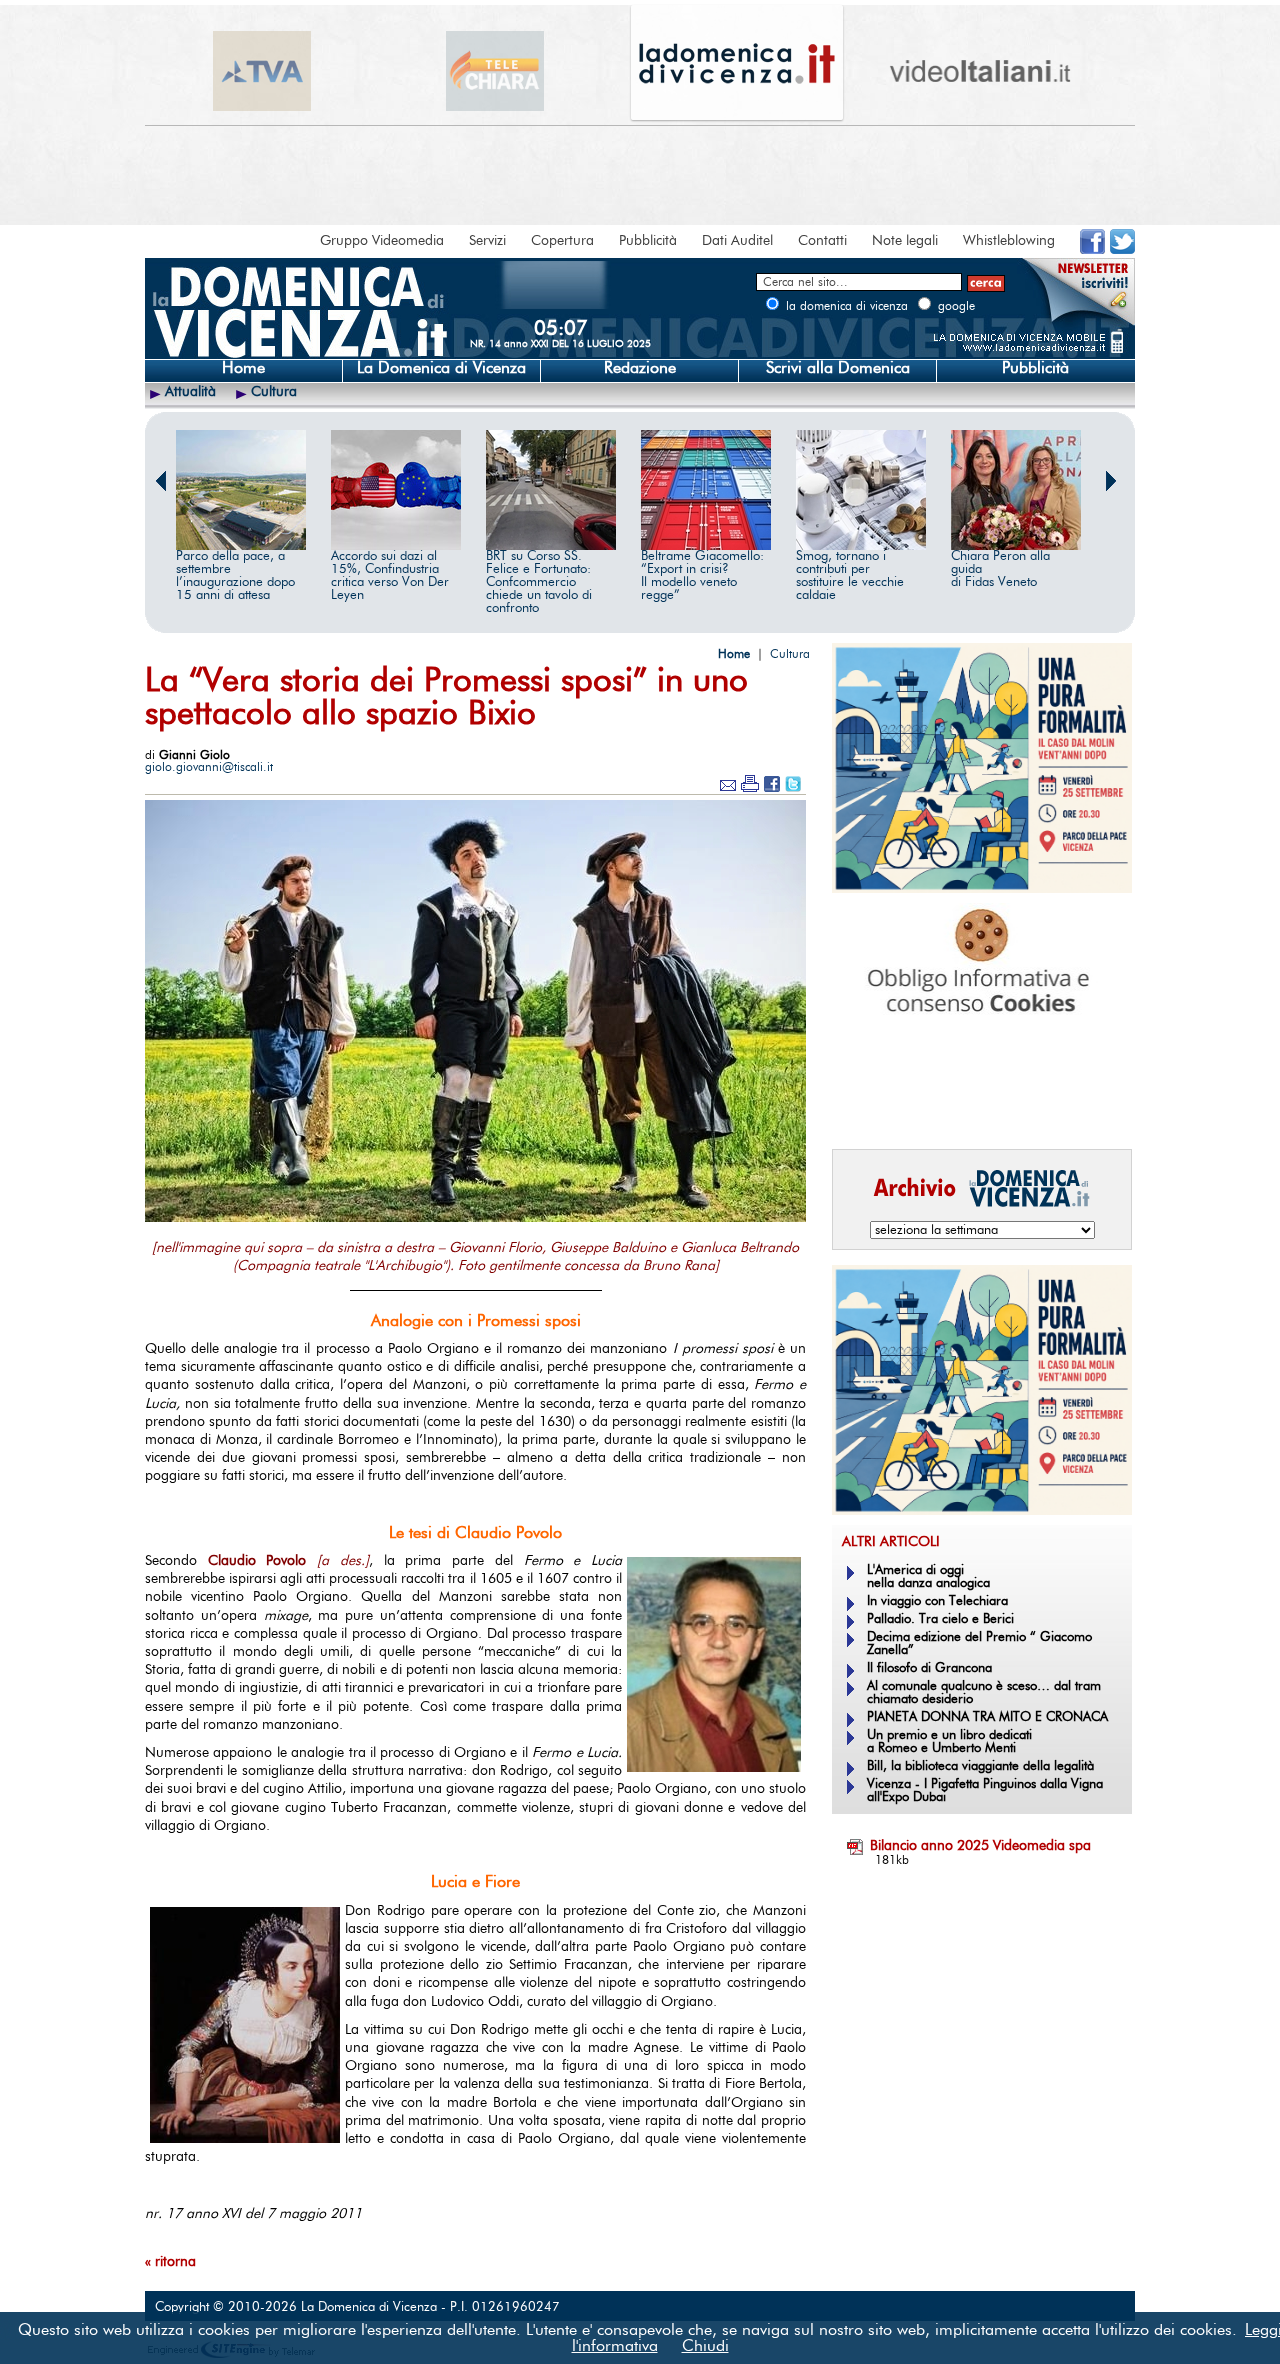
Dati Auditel (737, 241)
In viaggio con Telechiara (937, 1601)
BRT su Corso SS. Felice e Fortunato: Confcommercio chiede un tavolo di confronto (539, 582)
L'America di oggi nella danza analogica (928, 1577)
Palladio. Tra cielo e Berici (940, 1619)
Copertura (562, 241)
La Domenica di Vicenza (441, 368)
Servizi (487, 241)
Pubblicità (648, 241)
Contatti (822, 241)
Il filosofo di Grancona (929, 1668)
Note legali (905, 241)
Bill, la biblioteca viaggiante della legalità (980, 1766)
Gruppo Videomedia (382, 241)
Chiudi (705, 2346)
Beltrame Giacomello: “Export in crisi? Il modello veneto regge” (702, 576)
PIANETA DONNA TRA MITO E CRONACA (987, 1717)
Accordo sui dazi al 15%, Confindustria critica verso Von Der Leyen (390, 576)
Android (865, 1106)
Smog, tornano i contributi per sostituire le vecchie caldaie (850, 576)
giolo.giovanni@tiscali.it (209, 767)
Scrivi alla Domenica (838, 368)
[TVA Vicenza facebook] (1092, 250)
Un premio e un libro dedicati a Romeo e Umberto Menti (949, 1742)
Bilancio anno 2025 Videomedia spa (980, 1846)
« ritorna (170, 2262)
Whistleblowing (1009, 241)
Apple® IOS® (977, 1106)
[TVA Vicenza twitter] (1122, 250)
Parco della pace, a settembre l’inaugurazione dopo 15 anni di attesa (235, 576)
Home (243, 368)
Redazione (640, 368)
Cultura (274, 392)
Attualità (190, 392)
